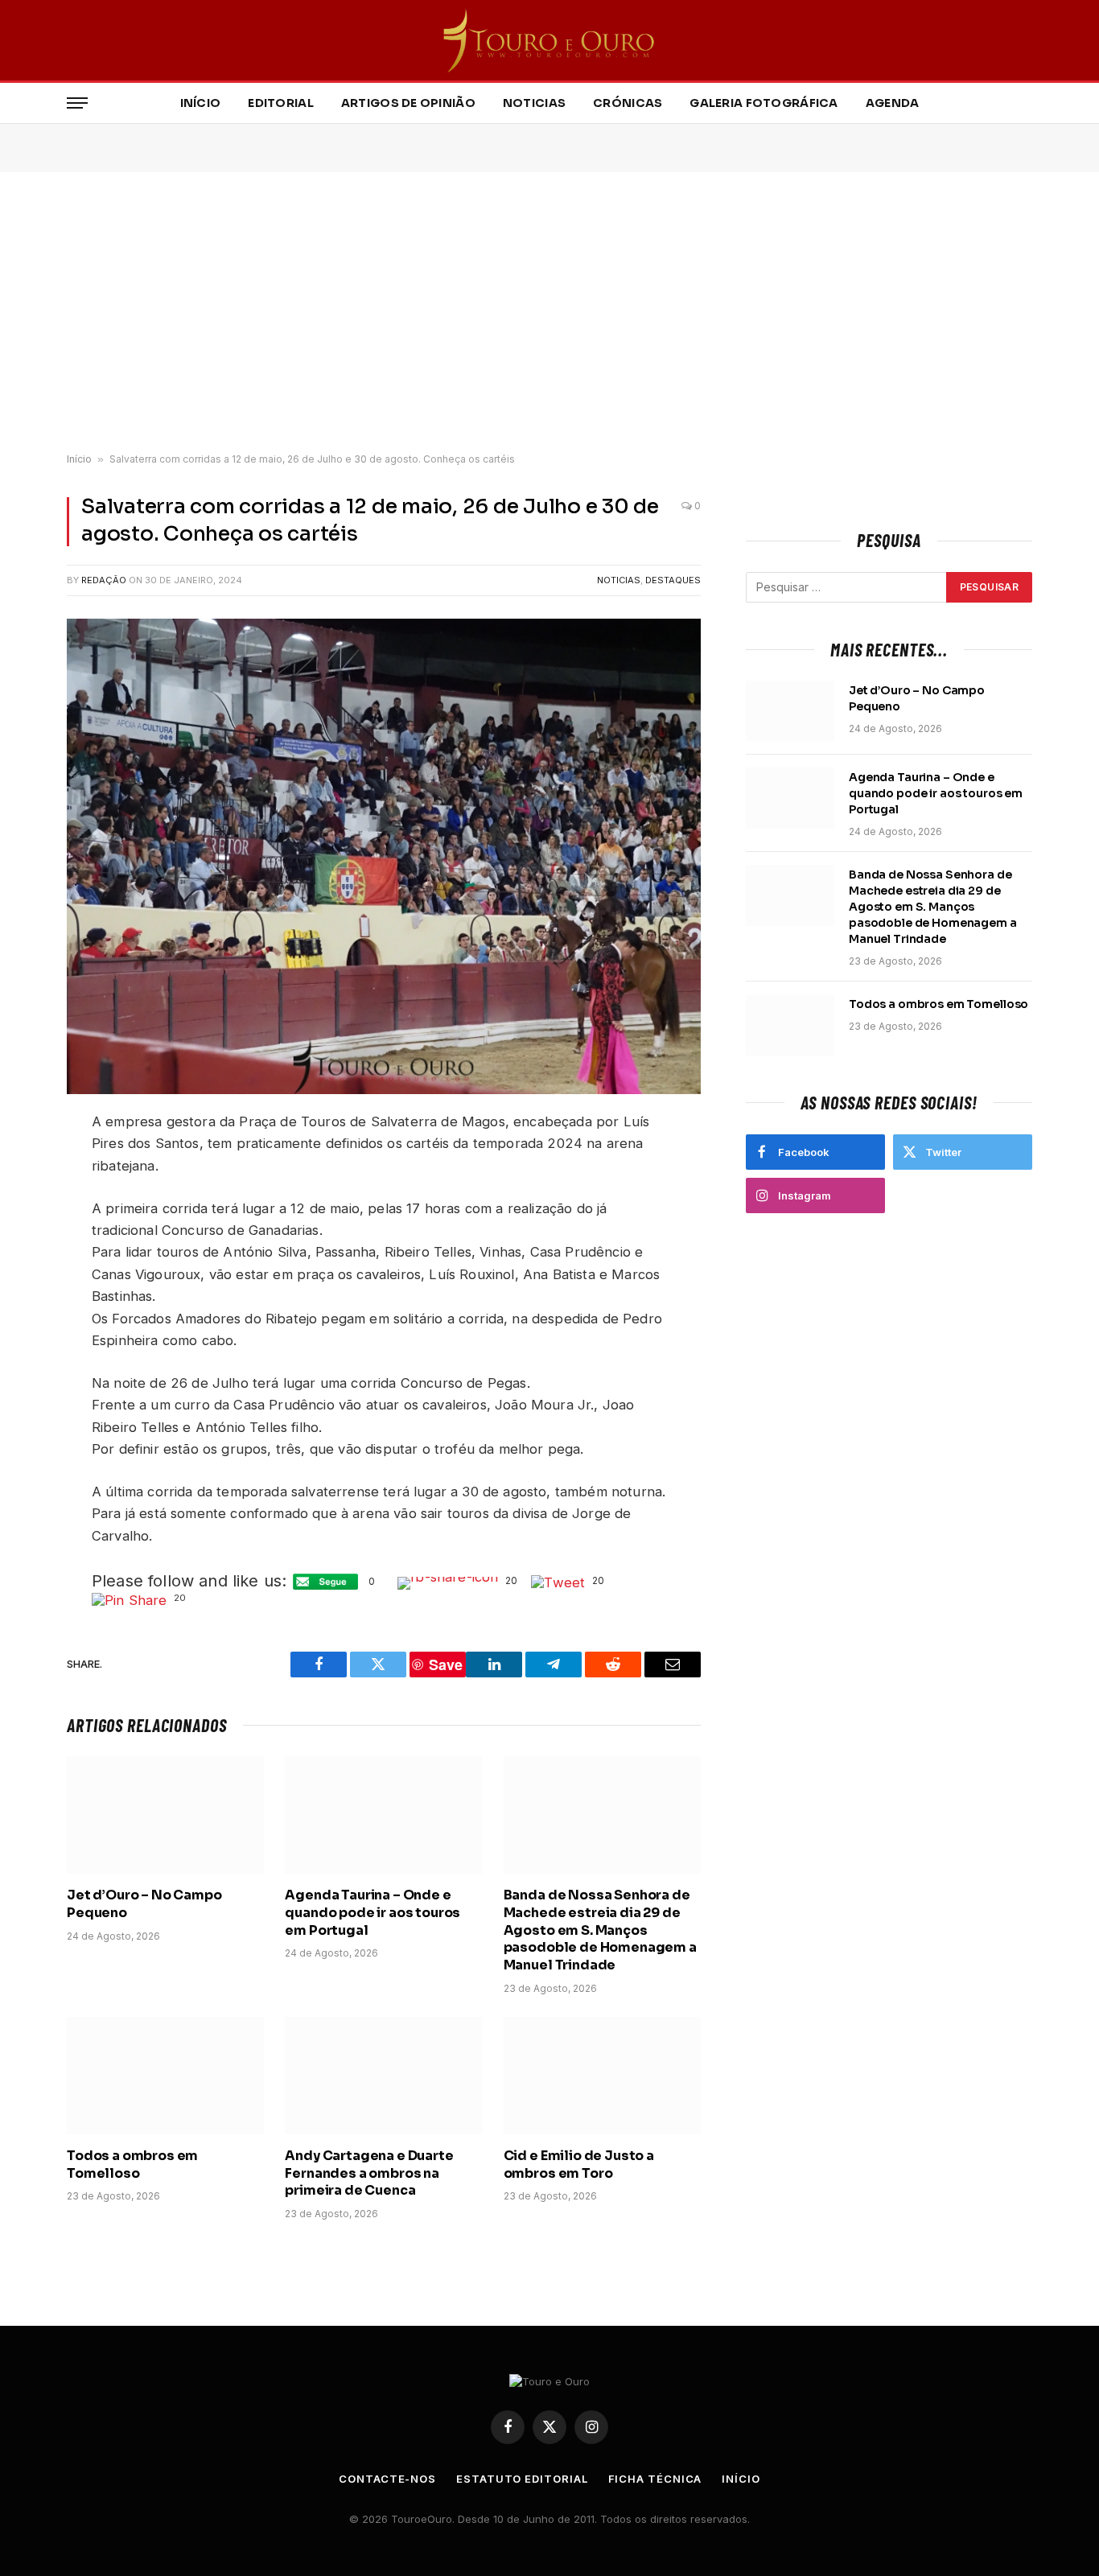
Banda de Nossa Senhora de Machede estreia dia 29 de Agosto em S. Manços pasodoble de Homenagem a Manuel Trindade (600, 1930)
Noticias (534, 103)
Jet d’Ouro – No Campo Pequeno (144, 1904)
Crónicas (628, 103)
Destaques (673, 580)
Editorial (281, 103)
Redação (104, 580)
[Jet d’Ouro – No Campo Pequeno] (165, 1815)
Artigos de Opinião (408, 103)
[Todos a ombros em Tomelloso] (165, 2076)
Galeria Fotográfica (764, 103)
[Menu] (77, 103)
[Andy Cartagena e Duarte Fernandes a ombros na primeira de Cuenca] (383, 2076)
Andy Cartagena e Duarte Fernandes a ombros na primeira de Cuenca (369, 2173)
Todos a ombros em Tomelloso (132, 2164)
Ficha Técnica (655, 2479)
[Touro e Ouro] (550, 40)
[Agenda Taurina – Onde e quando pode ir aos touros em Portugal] (383, 1815)
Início (201, 103)
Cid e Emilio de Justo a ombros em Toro (579, 2164)
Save (446, 1665)
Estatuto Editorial (522, 2479)
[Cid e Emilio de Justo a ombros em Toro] (602, 2076)
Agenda (893, 103)
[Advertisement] (549, 313)
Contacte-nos (387, 2479)
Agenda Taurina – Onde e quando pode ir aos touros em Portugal (373, 1913)
